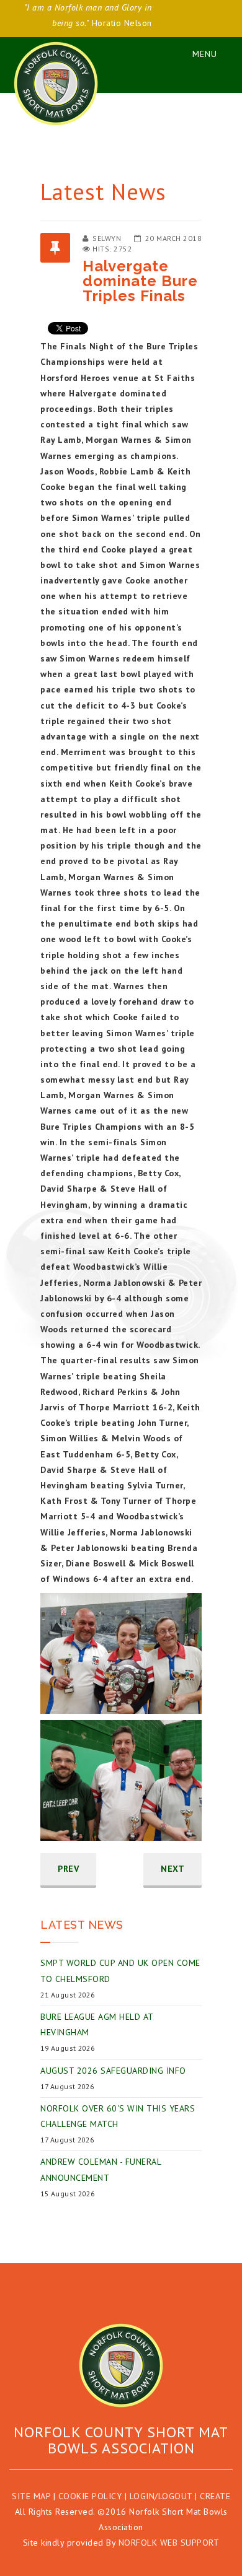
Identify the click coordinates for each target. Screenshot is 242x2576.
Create (215, 2496)
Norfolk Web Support (169, 2543)
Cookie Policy (90, 2496)
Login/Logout (161, 2496)
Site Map (31, 2496)
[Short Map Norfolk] (121, 2365)
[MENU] (199, 52)
